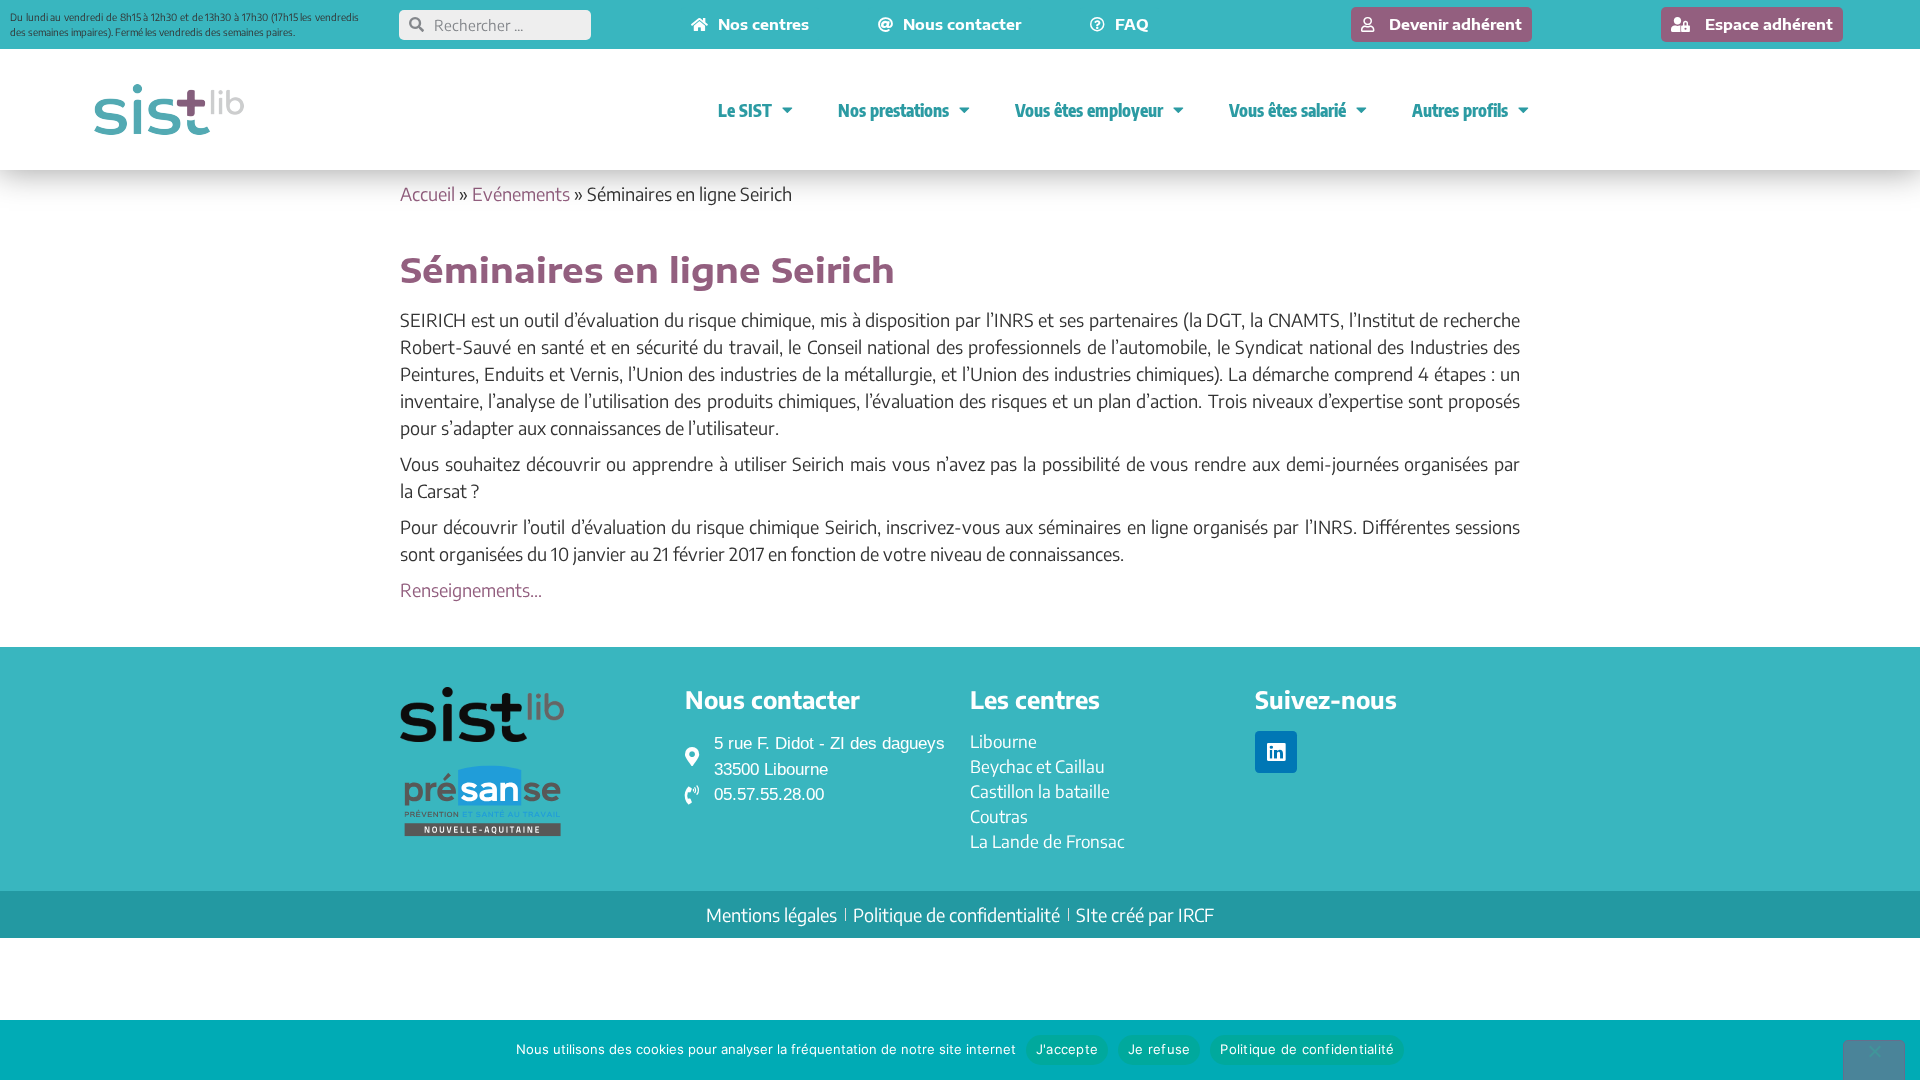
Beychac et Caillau (1037, 766)
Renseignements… (471, 589)
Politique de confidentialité (1307, 1049)
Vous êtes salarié (1287, 110)
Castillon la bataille (1040, 791)
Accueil (427, 193)
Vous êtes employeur (1089, 110)
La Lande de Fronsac (1047, 841)
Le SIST (745, 110)
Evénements (521, 193)
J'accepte (1067, 1049)
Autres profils (1460, 110)
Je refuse (1159, 1049)
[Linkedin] (1276, 752)
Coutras (999, 816)
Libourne (1003, 741)
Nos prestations (893, 110)
